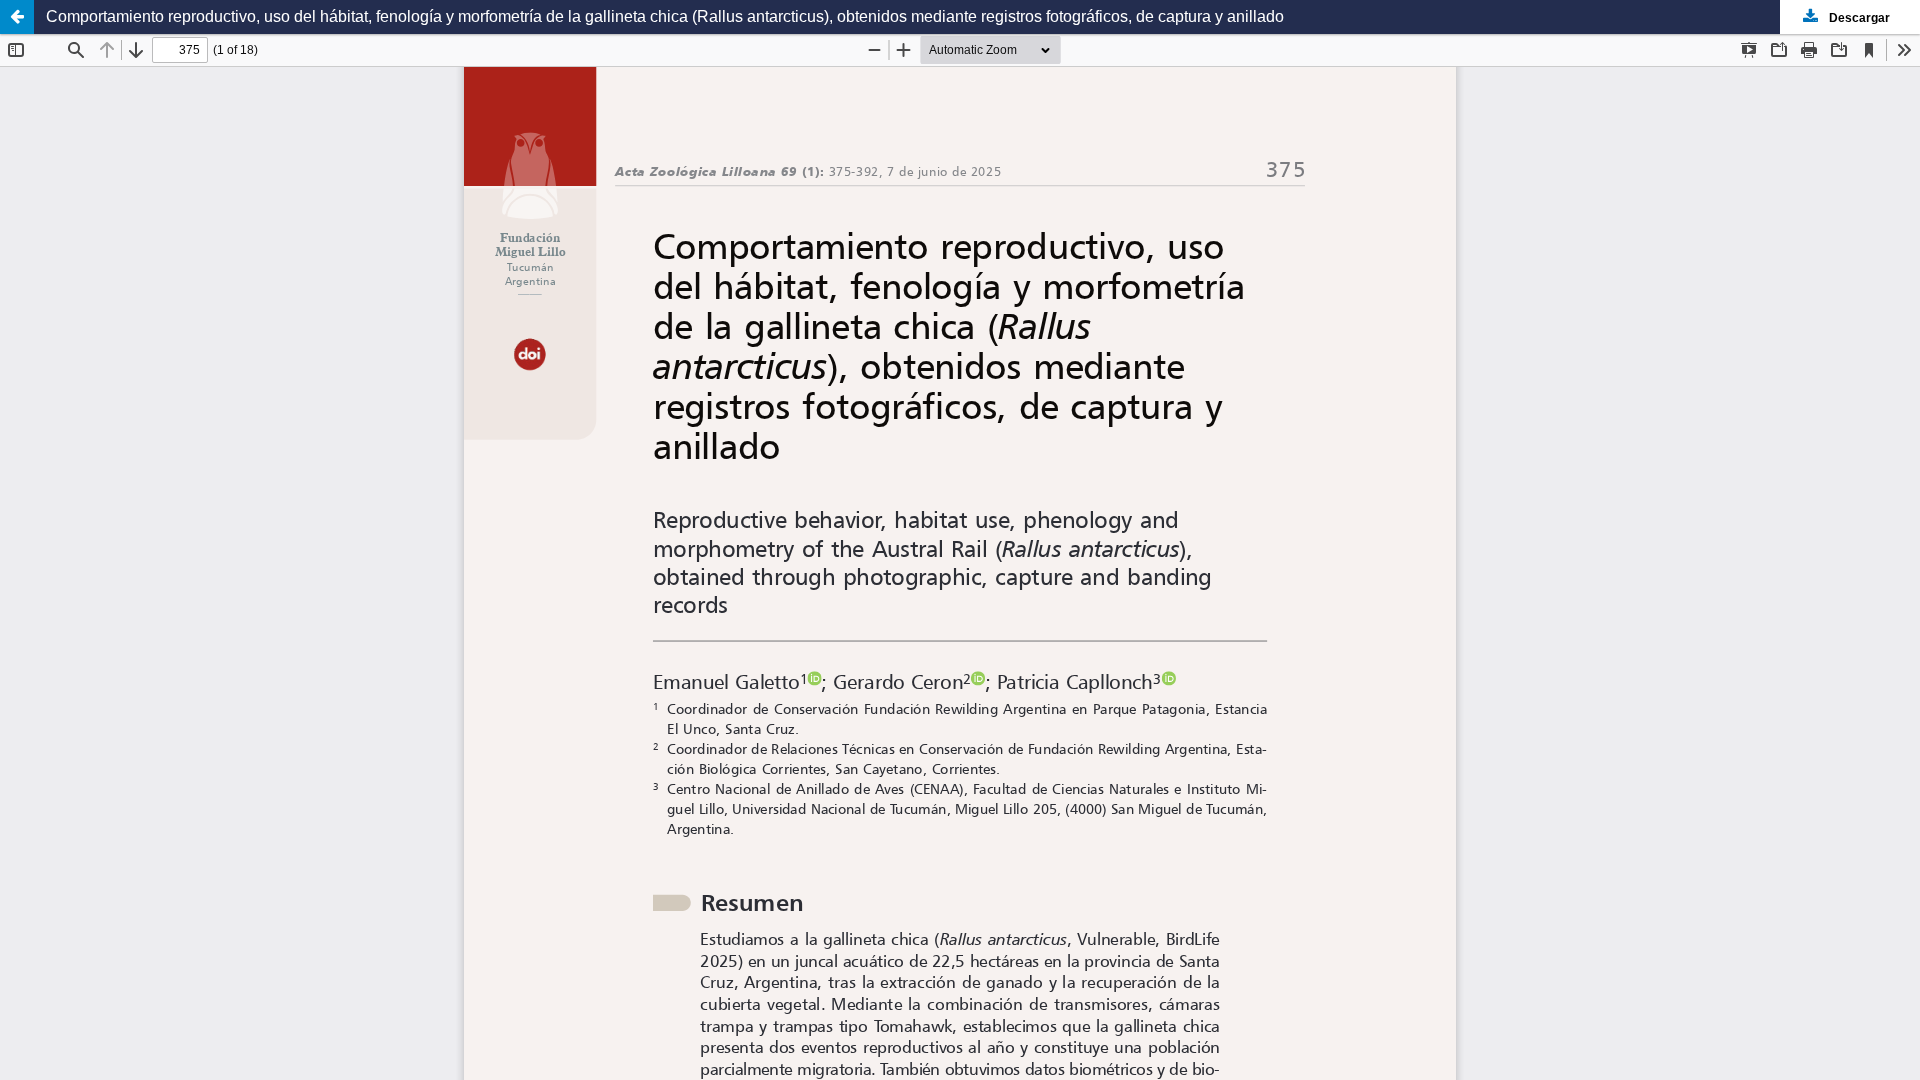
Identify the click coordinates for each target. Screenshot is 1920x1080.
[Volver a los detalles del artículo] (17, 17)
